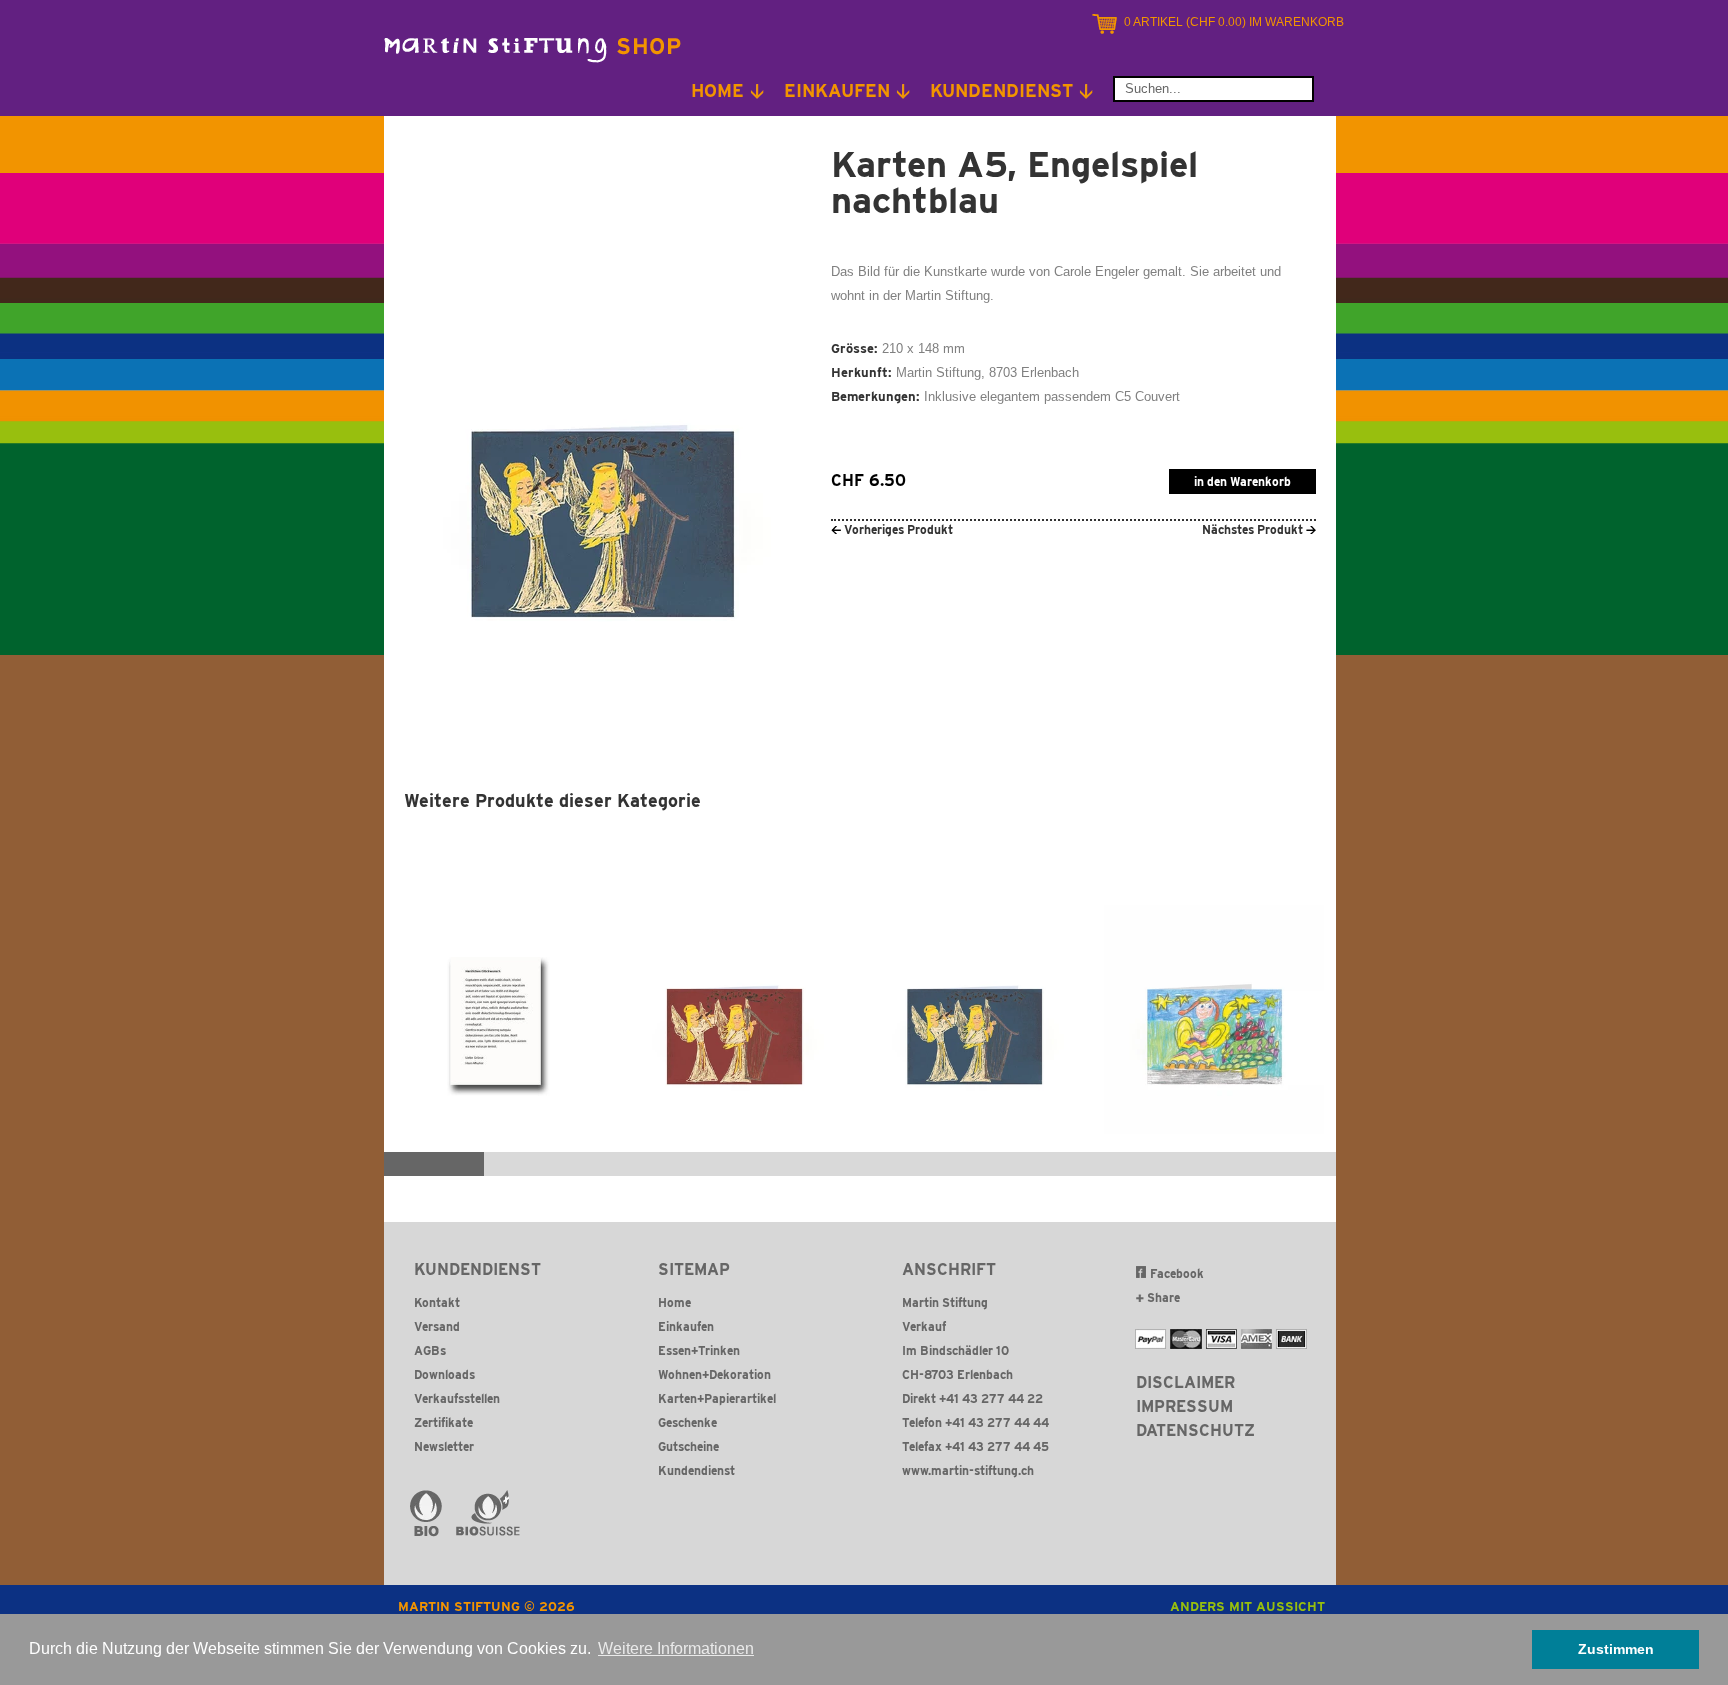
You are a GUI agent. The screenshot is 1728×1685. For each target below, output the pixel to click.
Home (674, 1302)
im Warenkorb (1234, 22)
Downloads (444, 1374)
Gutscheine (688, 1446)
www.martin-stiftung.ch (968, 1470)
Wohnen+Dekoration (714, 1374)
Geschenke (687, 1422)
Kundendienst (696, 1470)
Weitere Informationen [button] (676, 1648)
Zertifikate (443, 1422)
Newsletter (444, 1446)
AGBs (430, 1350)
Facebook (1177, 1273)
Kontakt (437, 1302)
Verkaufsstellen (457, 1398)
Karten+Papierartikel (717, 1398)
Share (1162, 1297)
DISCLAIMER (1185, 1382)
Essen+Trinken (699, 1350)
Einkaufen (686, 1326)
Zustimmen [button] (1616, 1649)
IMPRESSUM (1184, 1406)
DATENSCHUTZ (1195, 1430)
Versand (437, 1326)
